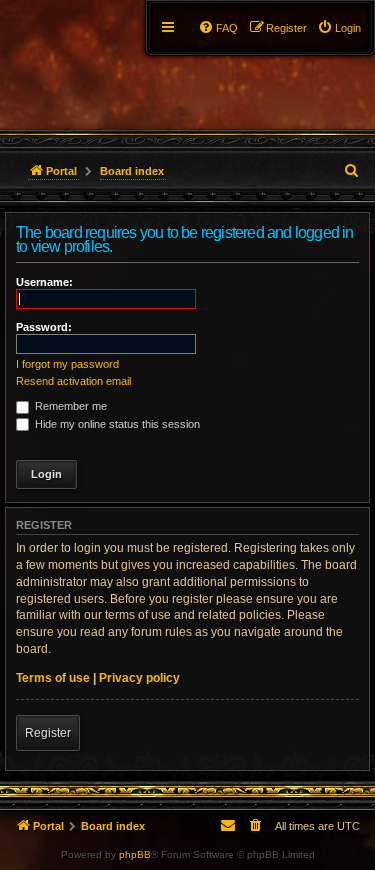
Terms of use (53, 678)
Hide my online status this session (116, 424)
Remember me (69, 406)
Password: (44, 327)
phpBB (135, 854)
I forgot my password (67, 364)
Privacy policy (139, 678)
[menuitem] (339, 28)
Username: (44, 282)
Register (48, 733)
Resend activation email (73, 381)
